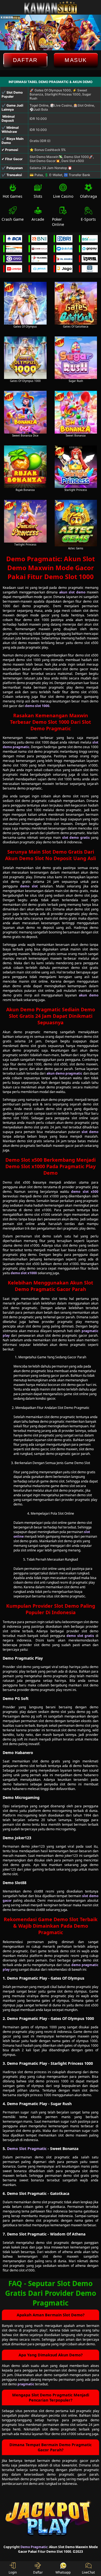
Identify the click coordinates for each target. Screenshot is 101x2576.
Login (13, 2572)
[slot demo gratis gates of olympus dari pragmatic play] (25, 303)
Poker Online (58, 222)
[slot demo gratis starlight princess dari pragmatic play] (76, 467)
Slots (38, 196)
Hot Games (13, 196)
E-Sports (88, 219)
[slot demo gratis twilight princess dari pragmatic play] (25, 521)
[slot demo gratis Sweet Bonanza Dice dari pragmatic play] (25, 412)
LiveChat (88, 2572)
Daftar (25, 60)
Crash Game (13, 219)
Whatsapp (63, 2572)
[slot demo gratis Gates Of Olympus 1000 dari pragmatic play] (25, 358)
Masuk (76, 60)
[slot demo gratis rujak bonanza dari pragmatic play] (25, 467)
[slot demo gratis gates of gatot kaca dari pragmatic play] (76, 303)
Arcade (38, 219)
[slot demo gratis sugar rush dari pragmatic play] (76, 358)
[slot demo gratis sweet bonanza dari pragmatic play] (76, 412)
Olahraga (88, 196)
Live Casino (63, 196)
